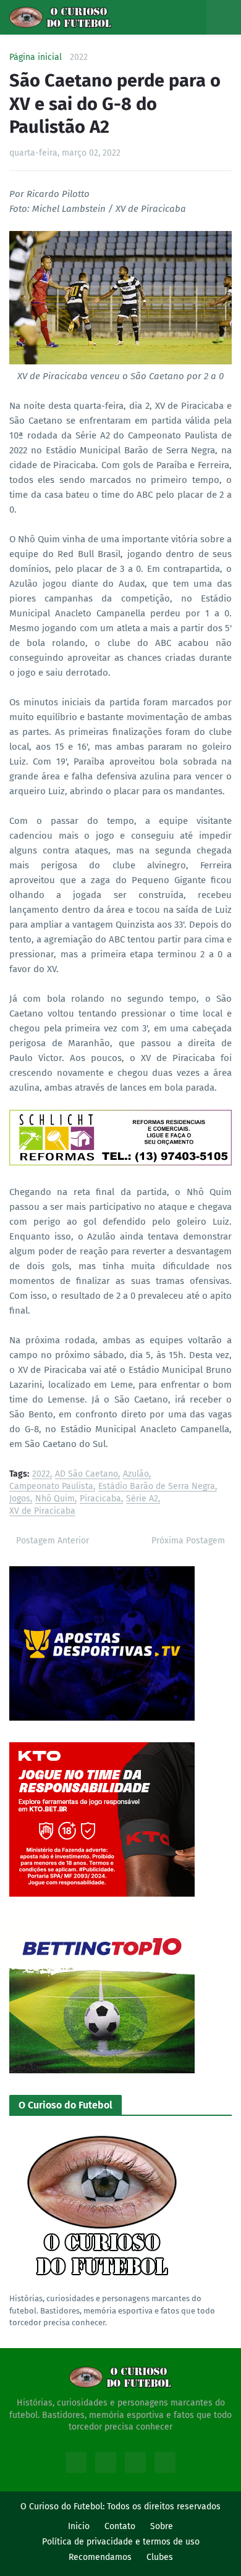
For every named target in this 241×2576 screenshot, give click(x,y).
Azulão (136, 1475)
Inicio (79, 2526)
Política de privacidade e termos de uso (121, 2542)
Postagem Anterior (53, 1541)
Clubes (160, 2557)
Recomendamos (100, 2557)
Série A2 (142, 1499)
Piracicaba (100, 1499)
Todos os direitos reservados (164, 2507)
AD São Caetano (87, 1475)
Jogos (20, 1499)
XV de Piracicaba (42, 1512)
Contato (120, 2526)
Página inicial (36, 57)
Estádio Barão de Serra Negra (157, 1487)
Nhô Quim (55, 1499)
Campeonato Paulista (51, 1487)
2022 (79, 57)
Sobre (162, 2526)
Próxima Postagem (188, 1541)
